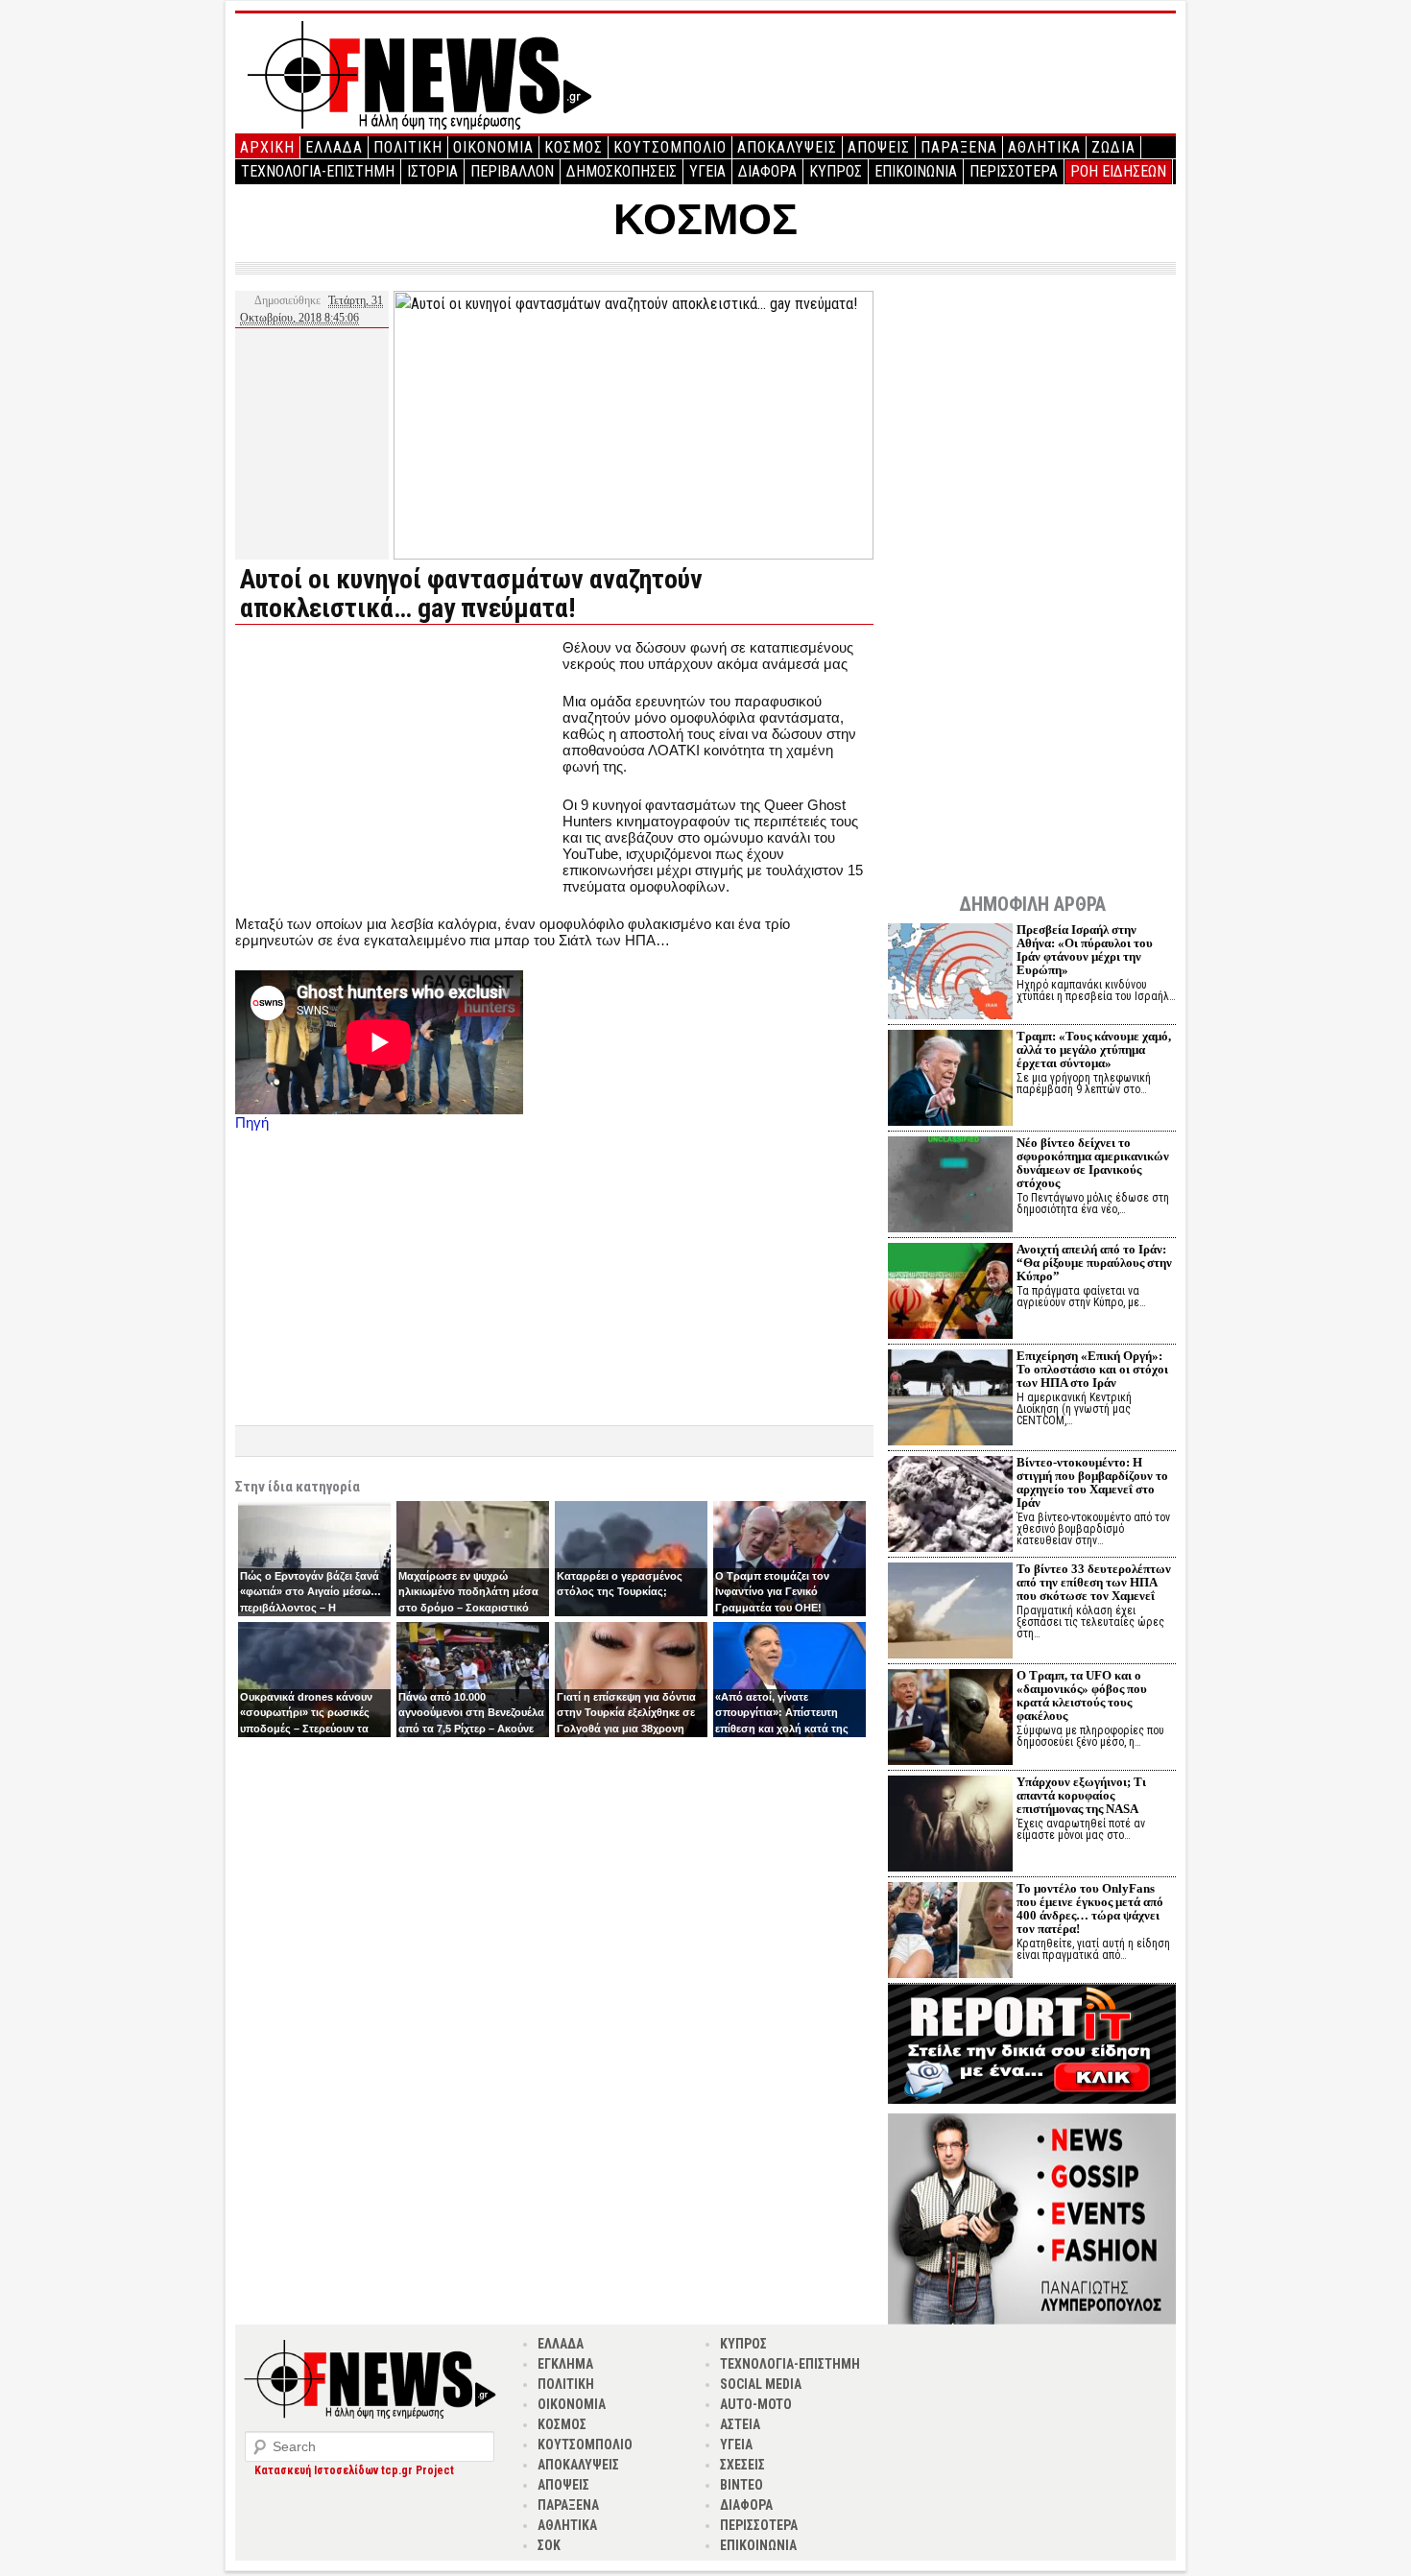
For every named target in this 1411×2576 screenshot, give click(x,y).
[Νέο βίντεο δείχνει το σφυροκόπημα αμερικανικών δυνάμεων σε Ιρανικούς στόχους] (950, 1187)
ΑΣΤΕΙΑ (740, 2424)
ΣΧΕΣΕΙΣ (742, 2465)
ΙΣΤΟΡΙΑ (432, 171)
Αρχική (267, 147)
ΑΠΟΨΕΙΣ (879, 147)
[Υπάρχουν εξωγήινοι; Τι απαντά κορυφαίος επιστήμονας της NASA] (950, 1826)
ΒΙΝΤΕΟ (741, 2485)
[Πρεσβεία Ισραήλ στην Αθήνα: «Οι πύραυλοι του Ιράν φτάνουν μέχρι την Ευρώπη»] (950, 974)
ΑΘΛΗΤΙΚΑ (1044, 147)
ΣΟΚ (549, 2545)
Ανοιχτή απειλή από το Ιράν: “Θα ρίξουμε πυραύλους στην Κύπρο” (1094, 1263)
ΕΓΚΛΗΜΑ (565, 2364)
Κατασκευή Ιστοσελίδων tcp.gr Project (354, 2470)
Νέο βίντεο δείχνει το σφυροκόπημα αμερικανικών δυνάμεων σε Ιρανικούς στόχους (1093, 1163)
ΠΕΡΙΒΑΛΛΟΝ (512, 171)
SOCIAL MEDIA (761, 2384)
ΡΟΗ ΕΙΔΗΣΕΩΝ (1118, 171)
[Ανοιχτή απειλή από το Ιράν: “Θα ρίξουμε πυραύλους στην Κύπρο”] (950, 1293)
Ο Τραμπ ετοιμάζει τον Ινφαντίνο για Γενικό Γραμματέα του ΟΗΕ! (772, 1592)
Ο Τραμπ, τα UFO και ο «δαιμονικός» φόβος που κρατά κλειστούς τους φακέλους (1082, 1695)
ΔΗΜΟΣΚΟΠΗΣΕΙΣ (622, 171)
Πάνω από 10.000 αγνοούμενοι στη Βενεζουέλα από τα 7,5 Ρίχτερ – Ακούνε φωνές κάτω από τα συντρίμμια (471, 1729)
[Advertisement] (396, 774)
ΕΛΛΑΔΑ (334, 147)
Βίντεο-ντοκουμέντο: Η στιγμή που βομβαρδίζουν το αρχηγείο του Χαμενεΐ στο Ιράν (1092, 1482)
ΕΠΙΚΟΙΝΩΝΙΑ (916, 171)
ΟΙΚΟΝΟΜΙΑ (493, 147)
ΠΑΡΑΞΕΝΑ (959, 147)
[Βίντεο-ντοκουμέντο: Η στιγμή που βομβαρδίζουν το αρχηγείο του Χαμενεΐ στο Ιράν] (950, 1506)
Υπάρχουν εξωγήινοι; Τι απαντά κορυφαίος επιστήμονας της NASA (1081, 1795)
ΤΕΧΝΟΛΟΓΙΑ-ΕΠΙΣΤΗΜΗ (318, 171)
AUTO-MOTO (756, 2404)
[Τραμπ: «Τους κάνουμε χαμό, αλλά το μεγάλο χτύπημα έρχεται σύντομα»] (950, 1080)
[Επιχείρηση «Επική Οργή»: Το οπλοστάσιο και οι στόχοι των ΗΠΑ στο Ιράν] (950, 1400)
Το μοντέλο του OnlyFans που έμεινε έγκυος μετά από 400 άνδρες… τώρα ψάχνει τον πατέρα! (1090, 1908)
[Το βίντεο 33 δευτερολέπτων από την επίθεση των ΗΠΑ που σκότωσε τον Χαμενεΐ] (950, 1613)
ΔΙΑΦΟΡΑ (767, 171)
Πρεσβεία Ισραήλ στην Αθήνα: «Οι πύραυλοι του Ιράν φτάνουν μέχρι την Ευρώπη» (1085, 950)
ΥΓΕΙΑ (707, 171)
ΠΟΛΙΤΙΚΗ (408, 147)
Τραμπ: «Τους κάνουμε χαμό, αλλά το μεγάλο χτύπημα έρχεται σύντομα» (1094, 1049)
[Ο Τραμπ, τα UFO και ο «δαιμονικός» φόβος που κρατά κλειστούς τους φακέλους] (950, 1719)
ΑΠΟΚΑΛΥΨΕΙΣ (787, 147)
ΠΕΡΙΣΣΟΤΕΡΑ (1014, 171)
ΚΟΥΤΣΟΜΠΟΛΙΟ (670, 147)
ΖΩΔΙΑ (1113, 147)
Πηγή (252, 1122)
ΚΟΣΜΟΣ (574, 147)
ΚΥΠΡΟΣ (836, 171)
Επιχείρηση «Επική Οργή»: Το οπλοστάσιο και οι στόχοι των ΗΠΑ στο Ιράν (1092, 1369)
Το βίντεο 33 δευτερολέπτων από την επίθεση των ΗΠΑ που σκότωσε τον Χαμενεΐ (1094, 1582)
